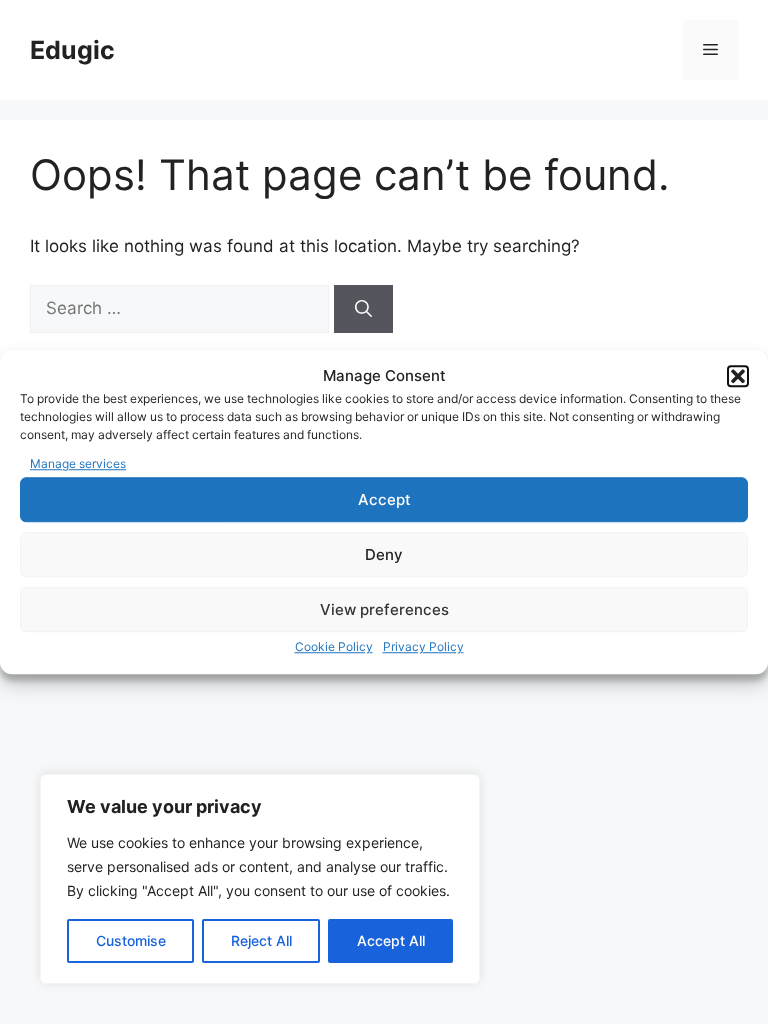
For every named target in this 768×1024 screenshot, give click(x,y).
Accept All (391, 940)
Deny (384, 554)
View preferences (384, 609)
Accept (384, 499)
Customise (131, 940)
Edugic (72, 50)
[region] (260, 879)
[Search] (363, 309)
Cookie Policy (334, 646)
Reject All (261, 940)
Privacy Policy (423, 646)
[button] (738, 377)
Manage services (78, 463)
